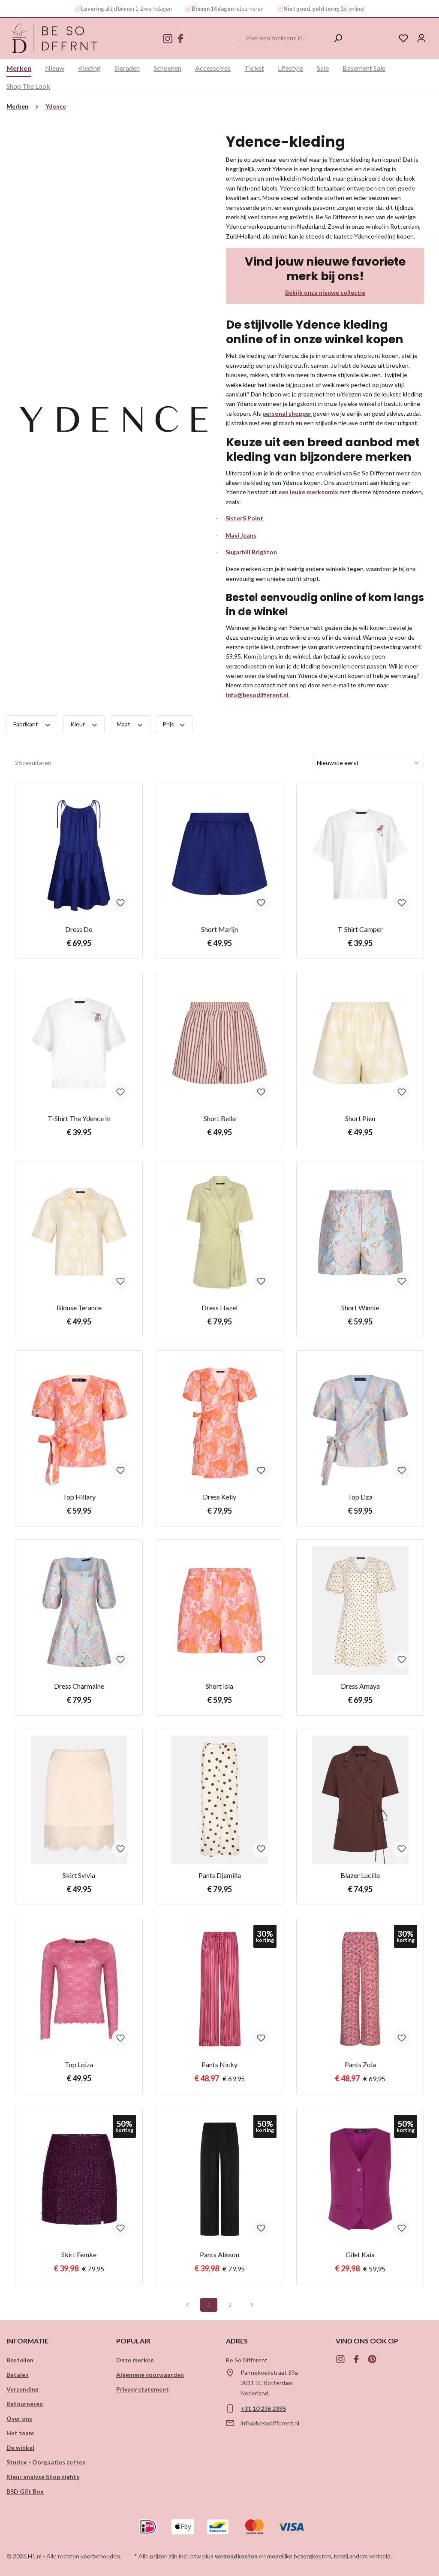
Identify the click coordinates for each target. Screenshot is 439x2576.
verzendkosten (236, 2556)
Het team (20, 2433)
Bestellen (20, 2360)
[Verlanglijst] (403, 38)
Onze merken (135, 2360)
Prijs (169, 724)
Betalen (18, 2375)
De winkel (20, 2448)
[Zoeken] (338, 38)
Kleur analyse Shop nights (43, 2477)
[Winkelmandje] (435, 35)
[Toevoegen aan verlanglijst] (120, 903)
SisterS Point (244, 518)
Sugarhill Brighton (251, 552)
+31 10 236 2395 (263, 2408)
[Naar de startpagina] (55, 38)
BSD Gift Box (25, 2491)
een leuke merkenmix (308, 492)
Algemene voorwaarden (150, 2375)
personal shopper (287, 413)
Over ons (19, 2418)
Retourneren (25, 2404)
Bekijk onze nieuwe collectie (325, 292)
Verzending (23, 2389)
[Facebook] (180, 39)
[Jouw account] (421, 38)
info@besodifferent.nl (257, 695)
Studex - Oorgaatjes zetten (46, 2462)
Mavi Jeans (241, 535)
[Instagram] (168, 39)
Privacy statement (143, 2389)
